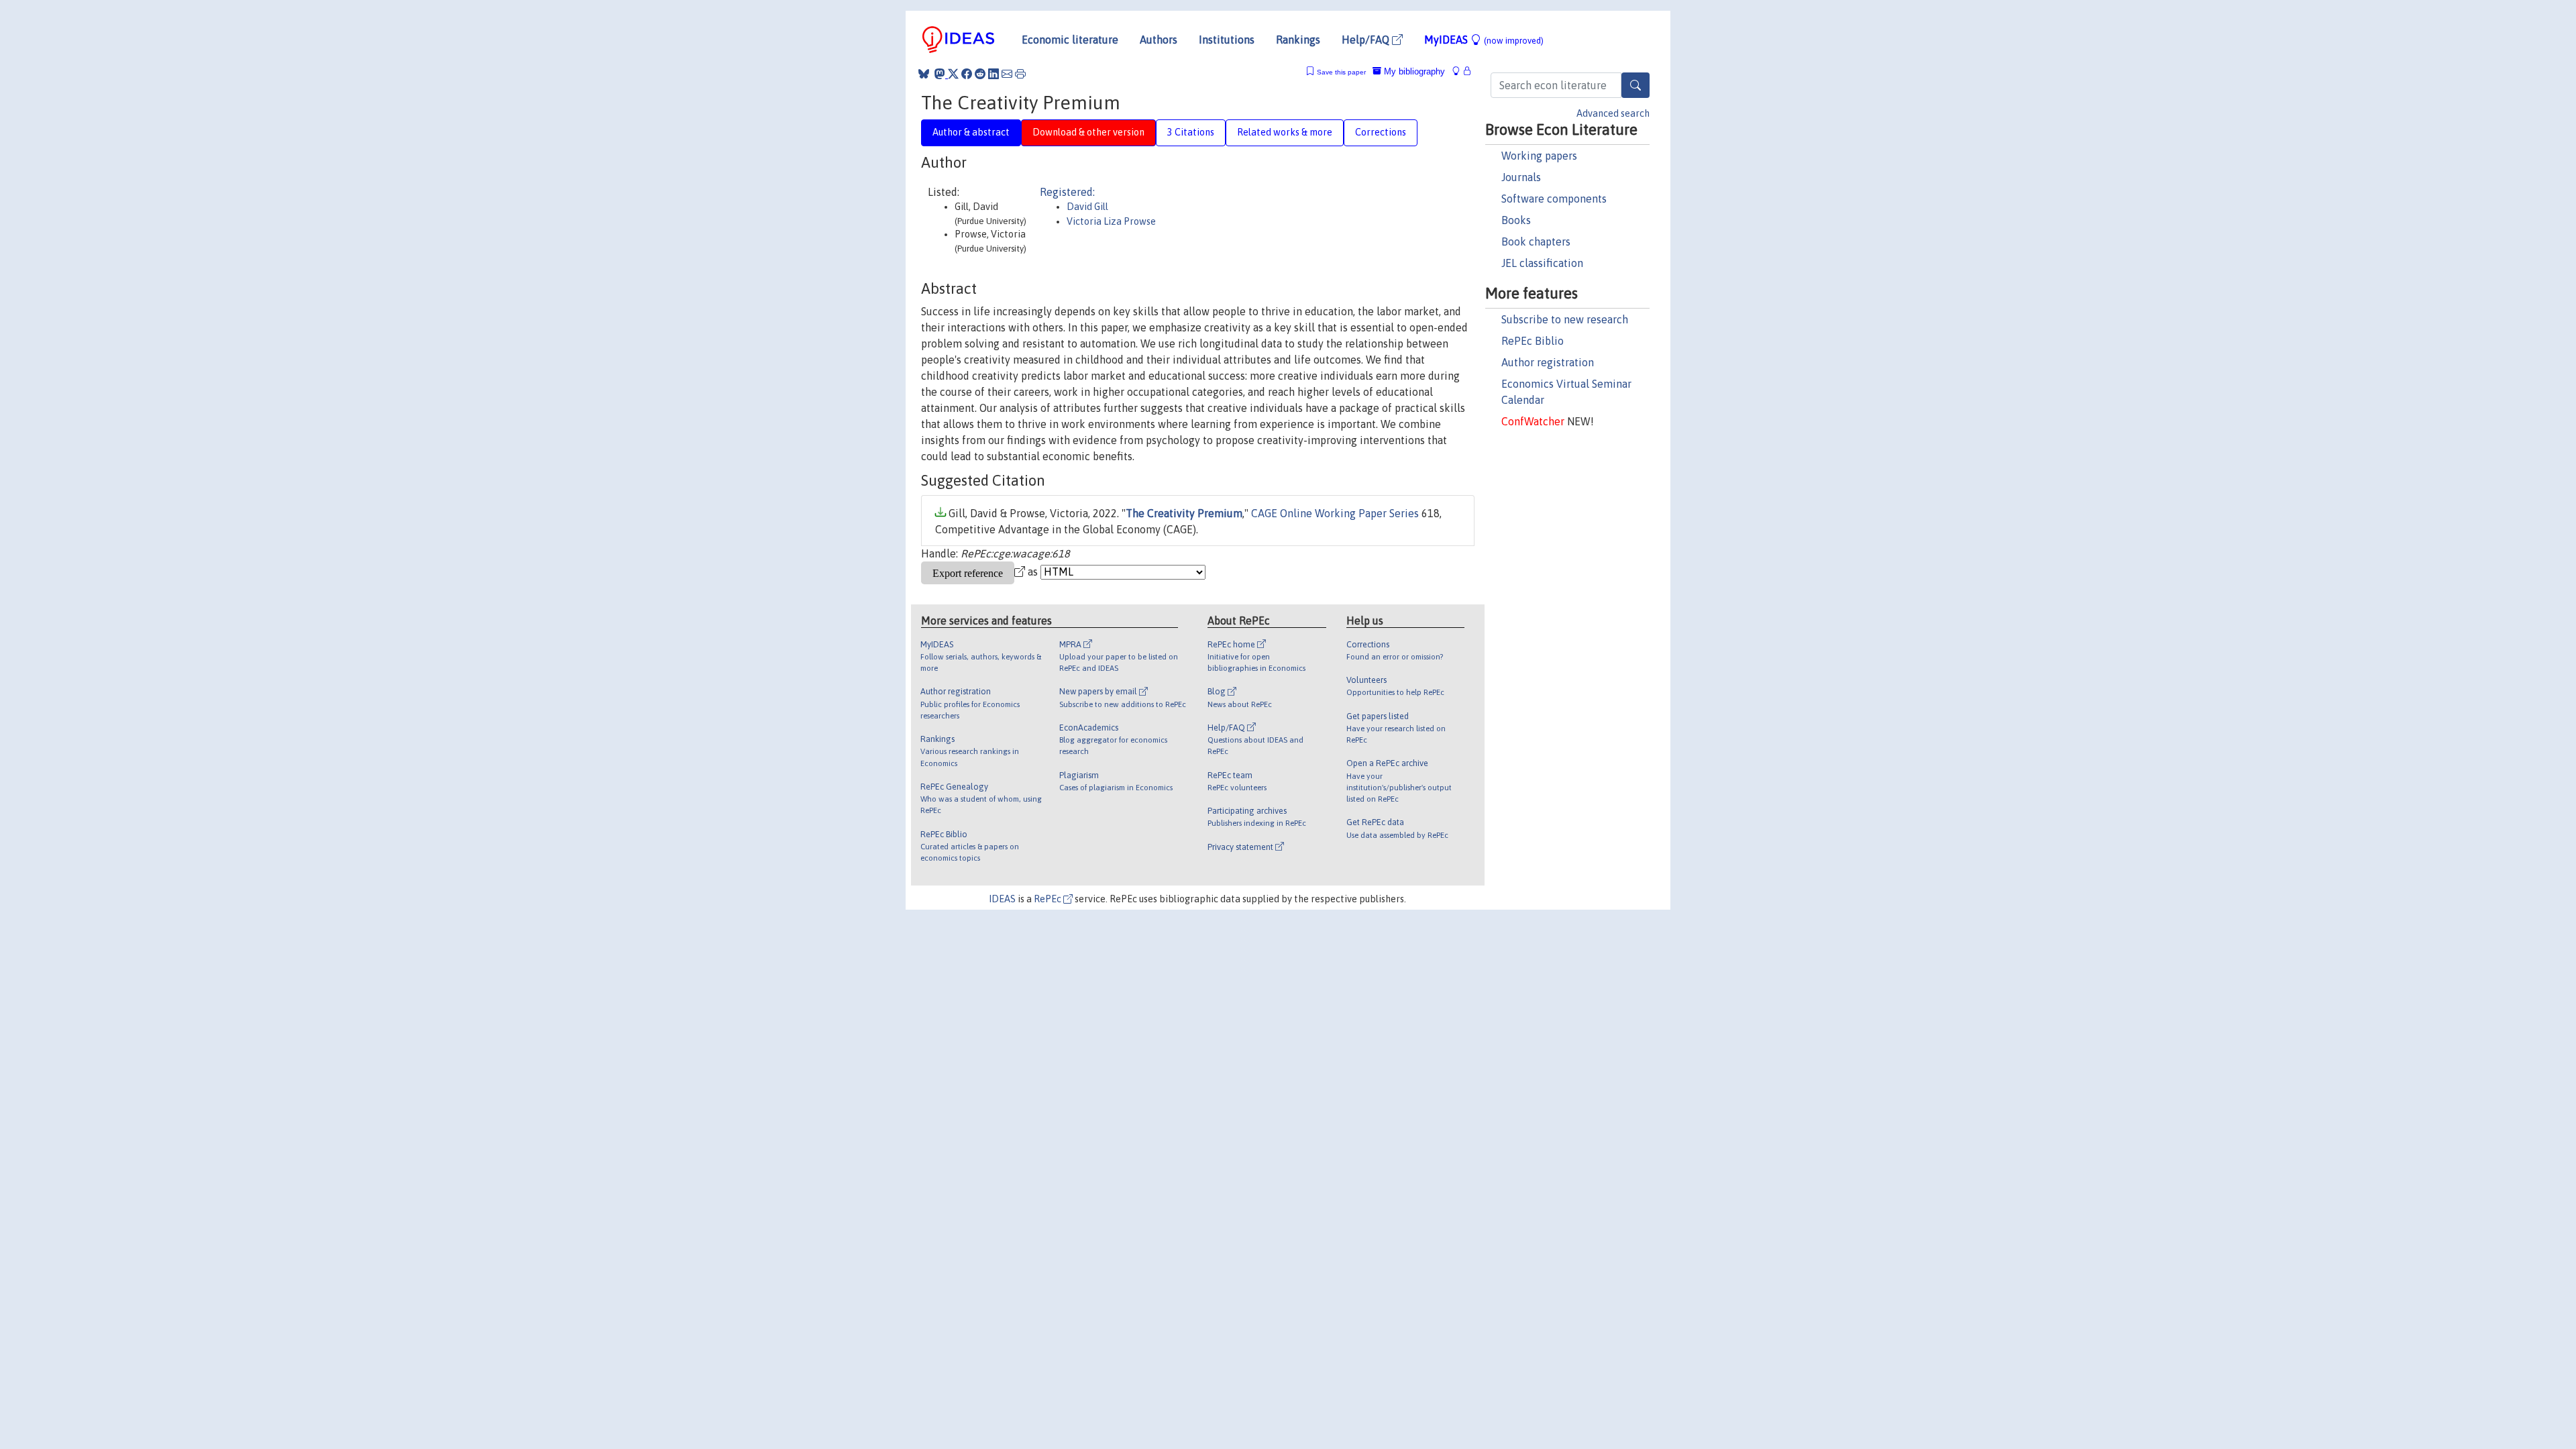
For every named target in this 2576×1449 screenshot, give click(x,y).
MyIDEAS (1484, 40)
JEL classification (1542, 263)
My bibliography (1413, 71)
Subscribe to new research (1565, 319)
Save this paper (1341, 72)
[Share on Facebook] (967, 74)
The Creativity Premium (1184, 513)
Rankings (1298, 40)
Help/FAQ (1367, 40)
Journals (1521, 177)
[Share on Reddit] (980, 74)
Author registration (1548, 362)
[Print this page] (1020, 74)
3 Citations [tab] (1191, 132)
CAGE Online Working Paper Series (1335, 513)
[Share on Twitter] (953, 74)
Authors (1159, 40)
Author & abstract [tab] (971, 132)
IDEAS (1002, 899)
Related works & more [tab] (1285, 132)
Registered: (1067, 192)
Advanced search (1613, 113)
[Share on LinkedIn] (994, 74)
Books (1516, 220)
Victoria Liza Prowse (1111, 221)
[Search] (1635, 85)
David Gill (1087, 207)
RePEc (1049, 899)
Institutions (1227, 40)
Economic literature (1070, 40)
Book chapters (1536, 241)
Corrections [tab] (1381, 132)
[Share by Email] (1007, 74)
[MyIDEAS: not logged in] (1460, 71)
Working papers (1539, 156)
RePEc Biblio (1533, 341)
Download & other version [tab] (1088, 132)
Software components (1554, 199)
